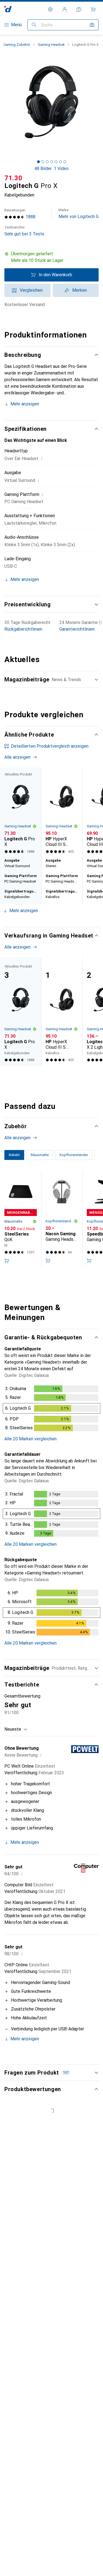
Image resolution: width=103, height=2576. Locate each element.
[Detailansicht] (51, 1409)
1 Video (61, 168)
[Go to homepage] (8, 9)
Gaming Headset (51, 45)
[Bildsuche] (92, 25)
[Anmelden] (65, 9)
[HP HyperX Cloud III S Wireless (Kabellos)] (62, 811)
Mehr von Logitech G (79, 213)
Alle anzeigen (17, 757)
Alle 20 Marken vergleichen (30, 1439)
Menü (16, 25)
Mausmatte (13, 1221)
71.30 (13, 178)
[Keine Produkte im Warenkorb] (93, 9)
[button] (51, 257)
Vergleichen (31, 290)
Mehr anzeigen (25, 404)
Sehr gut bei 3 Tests (24, 231)
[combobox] (16, 1729)
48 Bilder (43, 168)
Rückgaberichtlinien (23, 629)
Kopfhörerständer (60, 1221)
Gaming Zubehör (17, 45)
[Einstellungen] (50, 9)
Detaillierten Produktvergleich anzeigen (50, 746)
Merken (80, 290)
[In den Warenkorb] (7, 1261)
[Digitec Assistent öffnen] (79, 9)
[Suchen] (34, 25)
